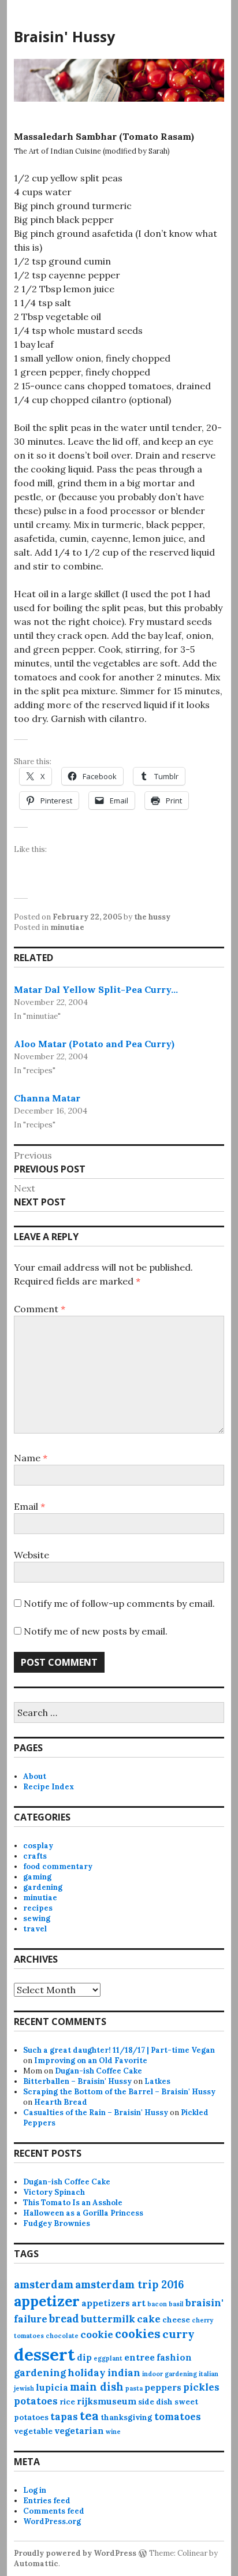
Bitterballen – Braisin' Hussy (77, 2081)
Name (31, 1458)
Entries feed (47, 2501)
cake (149, 2319)
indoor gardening (170, 2374)
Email (29, 1506)
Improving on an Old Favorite (91, 2061)
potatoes (36, 2401)
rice (67, 2402)
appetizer (47, 2301)
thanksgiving (127, 2417)
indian (124, 2373)
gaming (37, 1877)
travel (35, 1929)
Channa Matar (47, 1098)
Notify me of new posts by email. (96, 1631)
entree (140, 2357)
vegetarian (79, 2431)
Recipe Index (49, 1787)
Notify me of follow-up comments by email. (119, 1603)
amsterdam (44, 2285)
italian (209, 2374)
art (139, 2303)
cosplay (38, 1846)
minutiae (67, 927)
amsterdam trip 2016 (129, 2285)
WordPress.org (52, 2521)
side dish (155, 2402)
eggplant (108, 2358)
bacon (157, 2304)
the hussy (152, 917)
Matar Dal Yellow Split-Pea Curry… (96, 989)
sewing (37, 1918)
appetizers (106, 2303)
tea (89, 2416)
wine (113, 2432)
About (35, 1776)
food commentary (58, 1866)
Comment (40, 1309)
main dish (97, 2387)
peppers (163, 2387)
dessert (44, 2354)
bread (64, 2319)
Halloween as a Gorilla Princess (83, 2213)
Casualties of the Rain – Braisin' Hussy (96, 2112)
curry (178, 2334)
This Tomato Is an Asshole (73, 2203)
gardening (43, 1887)
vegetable (33, 2431)
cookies (138, 2334)
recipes (38, 1908)
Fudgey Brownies (57, 2223)
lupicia (52, 2387)
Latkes (157, 2081)
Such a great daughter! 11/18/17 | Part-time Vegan (119, 2050)
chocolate (62, 2336)
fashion (174, 2357)
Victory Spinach (54, 2192)
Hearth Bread (61, 2102)
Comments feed (54, 2511)
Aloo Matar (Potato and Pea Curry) (94, 1044)
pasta (134, 2388)
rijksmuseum (107, 2401)
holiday (87, 2373)
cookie (97, 2335)
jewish (24, 2388)
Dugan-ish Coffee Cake (98, 2071)
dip (84, 2357)
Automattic (36, 2564)
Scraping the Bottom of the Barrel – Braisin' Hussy (119, 2092)
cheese (176, 2320)
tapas (64, 2417)
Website (31, 1555)
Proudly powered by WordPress (75, 2553)
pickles (201, 2387)
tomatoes (178, 2417)
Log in (35, 2490)
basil (176, 2304)
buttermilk (108, 2319)
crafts (35, 1856)
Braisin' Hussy (64, 36)
